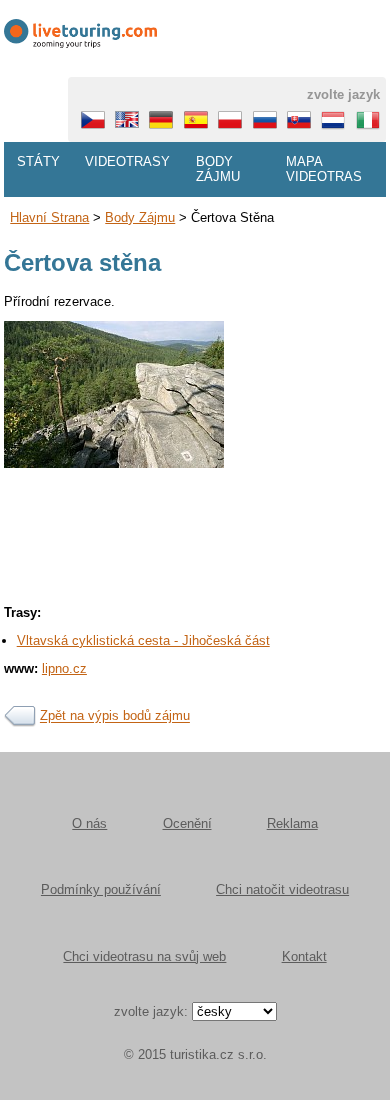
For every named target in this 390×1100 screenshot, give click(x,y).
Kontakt (304, 956)
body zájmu (140, 217)
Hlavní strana (49, 217)
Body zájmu (218, 169)
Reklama (292, 823)
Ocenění (187, 823)
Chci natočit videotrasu (282, 889)
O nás (89, 823)
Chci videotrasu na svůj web (144, 956)
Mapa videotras (324, 169)
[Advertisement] (195, 597)
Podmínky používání (101, 889)
